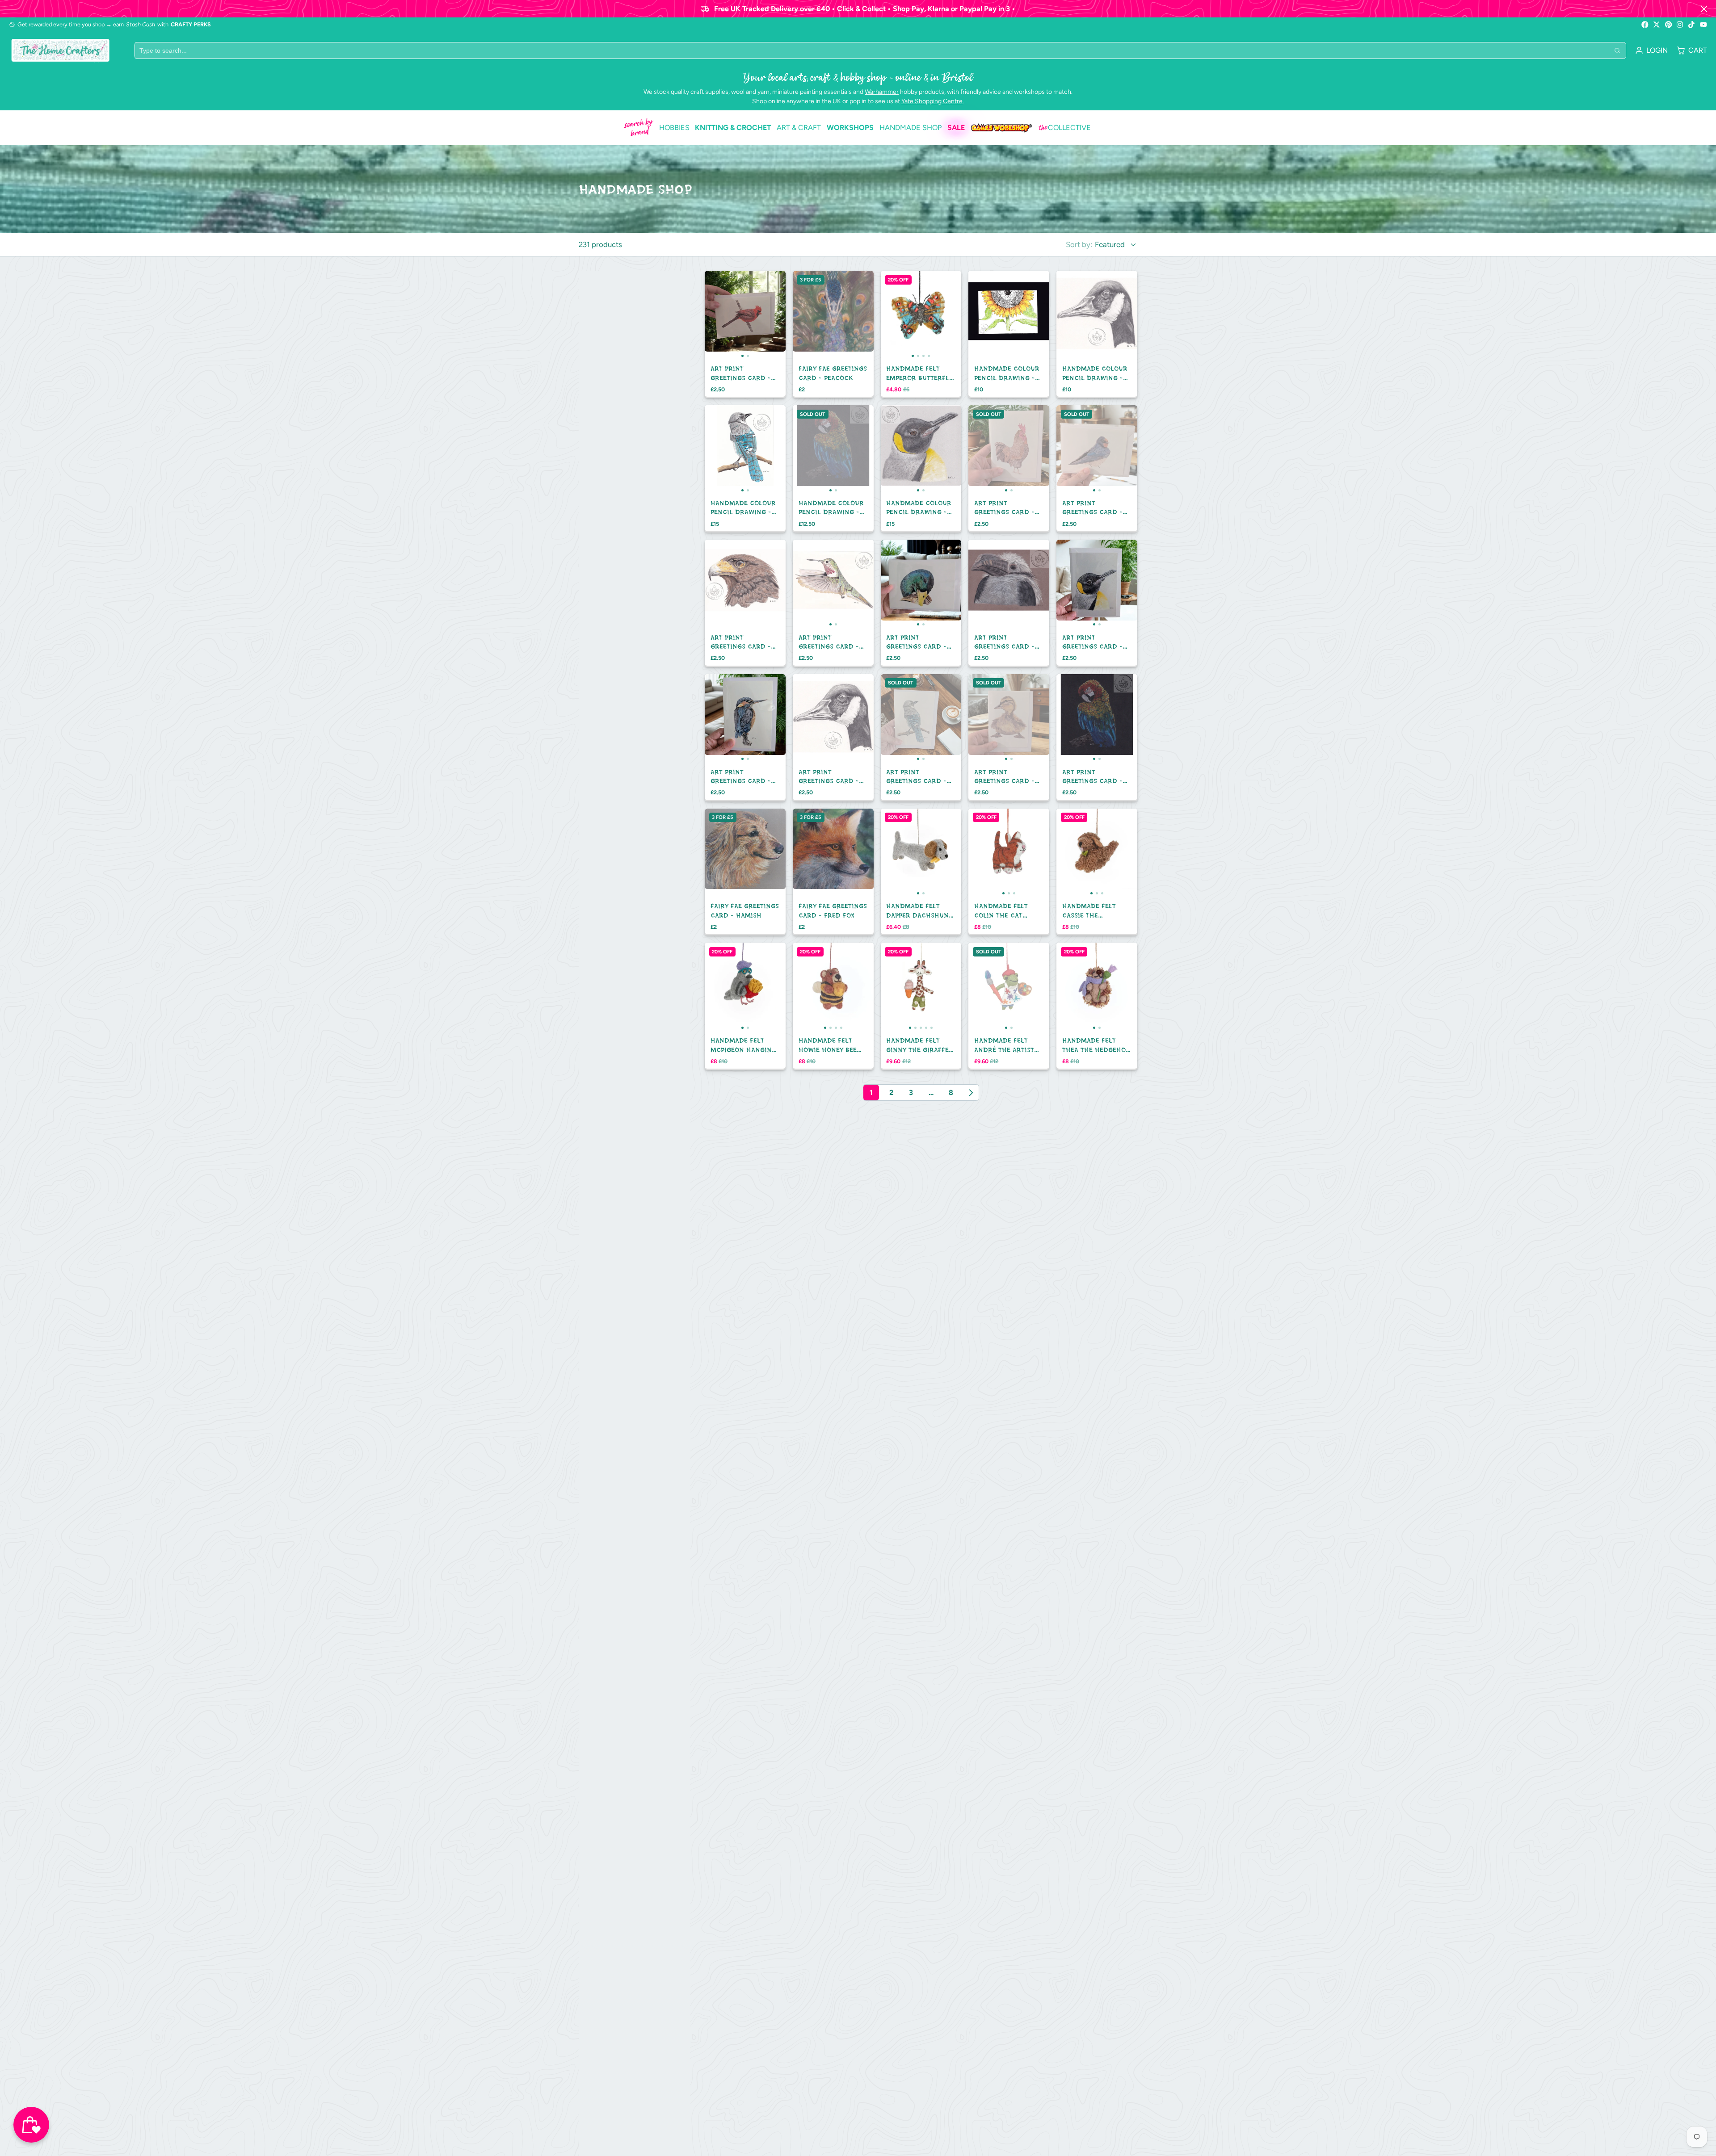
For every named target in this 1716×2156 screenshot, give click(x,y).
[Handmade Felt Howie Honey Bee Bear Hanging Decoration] (803, 986)
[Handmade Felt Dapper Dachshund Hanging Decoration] (901, 852)
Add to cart (745, 339)
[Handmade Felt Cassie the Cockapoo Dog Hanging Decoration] (1070, 852)
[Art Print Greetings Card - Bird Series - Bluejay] (901, 718)
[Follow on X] (1657, 25)
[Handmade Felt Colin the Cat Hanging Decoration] (982, 852)
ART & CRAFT (799, 128)
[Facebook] (1645, 25)
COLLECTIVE (1065, 128)
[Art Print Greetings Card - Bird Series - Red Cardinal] (725, 315)
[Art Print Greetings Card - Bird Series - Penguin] (1077, 583)
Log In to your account (1651, 50)
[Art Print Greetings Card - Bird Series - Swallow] (1077, 449)
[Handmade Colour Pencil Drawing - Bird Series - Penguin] (901, 449)
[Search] (1617, 50)
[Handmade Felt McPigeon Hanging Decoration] (725, 986)
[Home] (60, 50)
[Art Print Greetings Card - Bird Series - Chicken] (988, 449)
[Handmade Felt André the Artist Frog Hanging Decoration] (988, 986)
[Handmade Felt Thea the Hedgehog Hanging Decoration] (1077, 986)
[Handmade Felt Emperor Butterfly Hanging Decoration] (891, 315)
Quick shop (833, 473)
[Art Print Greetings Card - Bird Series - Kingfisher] (725, 718)
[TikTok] (1692, 25)
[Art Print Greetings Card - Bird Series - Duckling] (988, 718)
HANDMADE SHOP (911, 128)
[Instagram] (1680, 25)
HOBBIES (674, 128)
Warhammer (882, 92)
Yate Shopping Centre (932, 101)
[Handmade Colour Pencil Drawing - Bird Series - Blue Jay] (725, 449)
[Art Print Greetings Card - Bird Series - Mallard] (901, 583)
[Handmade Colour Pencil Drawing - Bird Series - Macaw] (813, 449)
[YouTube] (1703, 25)
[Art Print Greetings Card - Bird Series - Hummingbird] (813, 583)
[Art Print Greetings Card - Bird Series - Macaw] (1077, 718)
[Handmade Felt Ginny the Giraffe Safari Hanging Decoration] (889, 986)
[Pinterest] (1669, 25)
